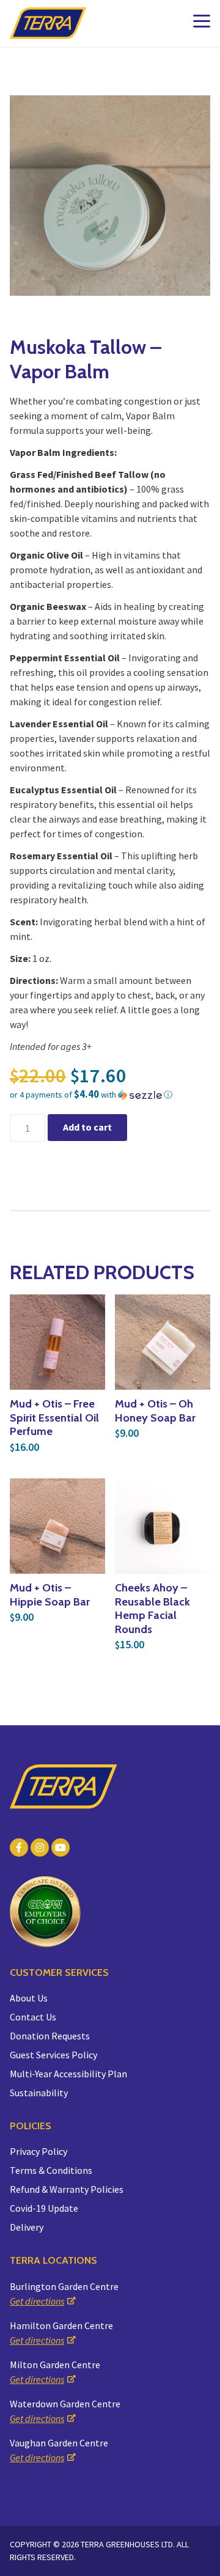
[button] (110, 1095)
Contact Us (33, 2017)
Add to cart (87, 1127)
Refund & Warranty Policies (67, 2189)
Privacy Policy (38, 2151)
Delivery (27, 2227)
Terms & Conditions (51, 2170)
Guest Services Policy (53, 2055)
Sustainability (39, 2093)
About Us (29, 1998)
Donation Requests (50, 2036)
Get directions (37, 2301)
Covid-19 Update (44, 2208)
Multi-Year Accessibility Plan (68, 2074)
